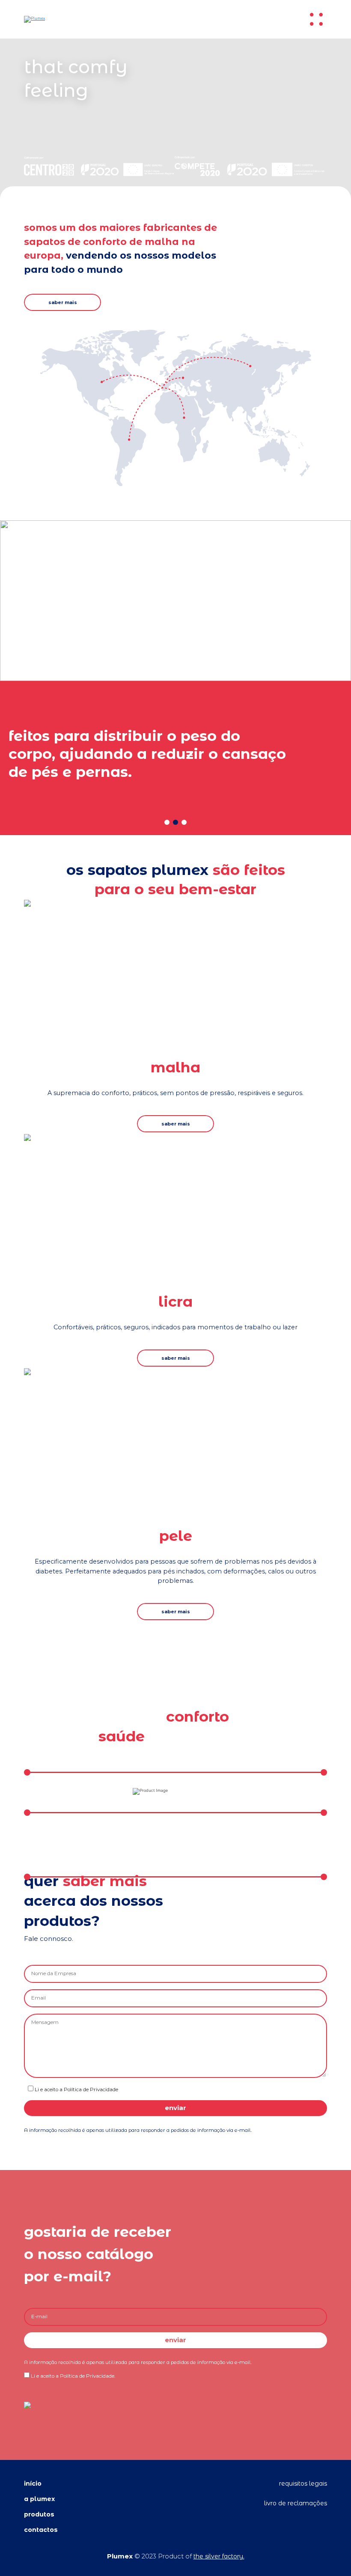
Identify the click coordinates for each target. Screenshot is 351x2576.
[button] (167, 822)
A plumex (39, 2499)
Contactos (41, 2530)
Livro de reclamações (296, 2503)
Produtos (39, 2514)
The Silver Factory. (219, 2556)
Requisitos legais (303, 2483)
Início (33, 2483)
